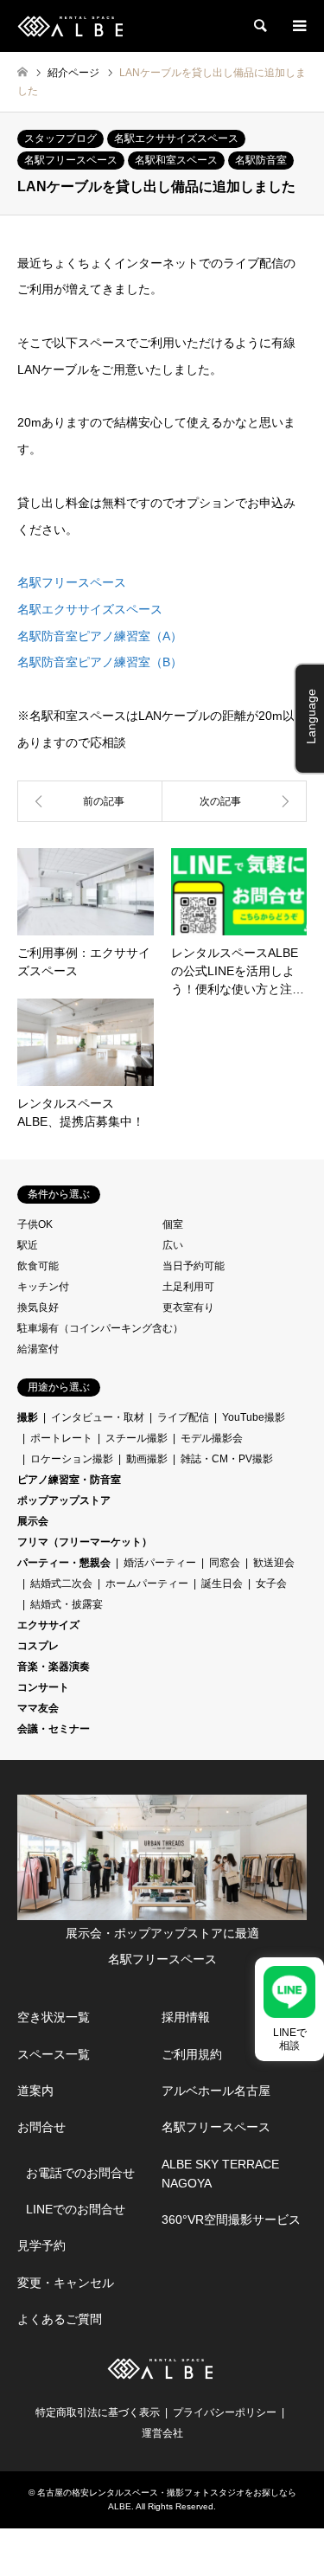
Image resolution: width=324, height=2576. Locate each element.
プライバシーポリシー (225, 2412)
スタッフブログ (60, 138)
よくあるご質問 (60, 2319)
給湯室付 (38, 1349)
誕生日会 (222, 1584)
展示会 (33, 1521)
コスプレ (38, 1646)
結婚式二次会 (61, 1584)
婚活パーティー (160, 1563)
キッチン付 (43, 1287)
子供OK (35, 1224)
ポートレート (61, 1438)
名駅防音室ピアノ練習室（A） (100, 636)
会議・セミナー (54, 1729)
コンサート (43, 1687)
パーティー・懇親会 (64, 1563)
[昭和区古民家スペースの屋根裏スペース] (90, 801)
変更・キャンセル (66, 2283)
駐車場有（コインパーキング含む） (100, 1328)
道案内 (35, 2091)
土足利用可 (188, 1287)
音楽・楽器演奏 (54, 1667)
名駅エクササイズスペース (176, 138)
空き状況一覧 (54, 2017)
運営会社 (162, 2433)
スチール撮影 (137, 1438)
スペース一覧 (54, 2054)
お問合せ (41, 2127)
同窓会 (225, 1563)
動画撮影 (147, 1459)
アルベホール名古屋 (216, 2091)
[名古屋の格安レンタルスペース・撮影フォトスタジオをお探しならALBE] (72, 26)
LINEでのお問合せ (76, 2209)
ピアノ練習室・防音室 (69, 1480)
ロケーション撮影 (72, 1459)
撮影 (28, 1417)
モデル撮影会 (212, 1438)
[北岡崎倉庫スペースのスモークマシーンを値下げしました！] (235, 801)
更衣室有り (188, 1307)
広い (173, 1245)
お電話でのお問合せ (80, 2173)
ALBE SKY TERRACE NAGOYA (220, 2174)
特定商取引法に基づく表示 (98, 2412)
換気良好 (38, 1307)
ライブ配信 (183, 1417)
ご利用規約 (192, 2054)
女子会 (271, 1584)
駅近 (28, 1245)
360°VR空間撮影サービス (231, 2219)
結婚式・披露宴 (67, 1604)
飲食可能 (38, 1266)
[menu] (298, 26)
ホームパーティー (147, 1584)
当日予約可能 (194, 1266)
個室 (173, 1224)
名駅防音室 (261, 160)
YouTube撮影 (254, 1417)
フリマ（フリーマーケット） (85, 1542)
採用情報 (186, 2017)
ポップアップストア (64, 1500)
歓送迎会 (274, 1563)
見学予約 (41, 2245)
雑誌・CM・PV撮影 (227, 1459)
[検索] (259, 26)
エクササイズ (48, 1625)
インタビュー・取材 (98, 1417)
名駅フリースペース (71, 160)
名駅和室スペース (176, 160)
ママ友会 (38, 1708)
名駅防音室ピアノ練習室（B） (100, 662)
